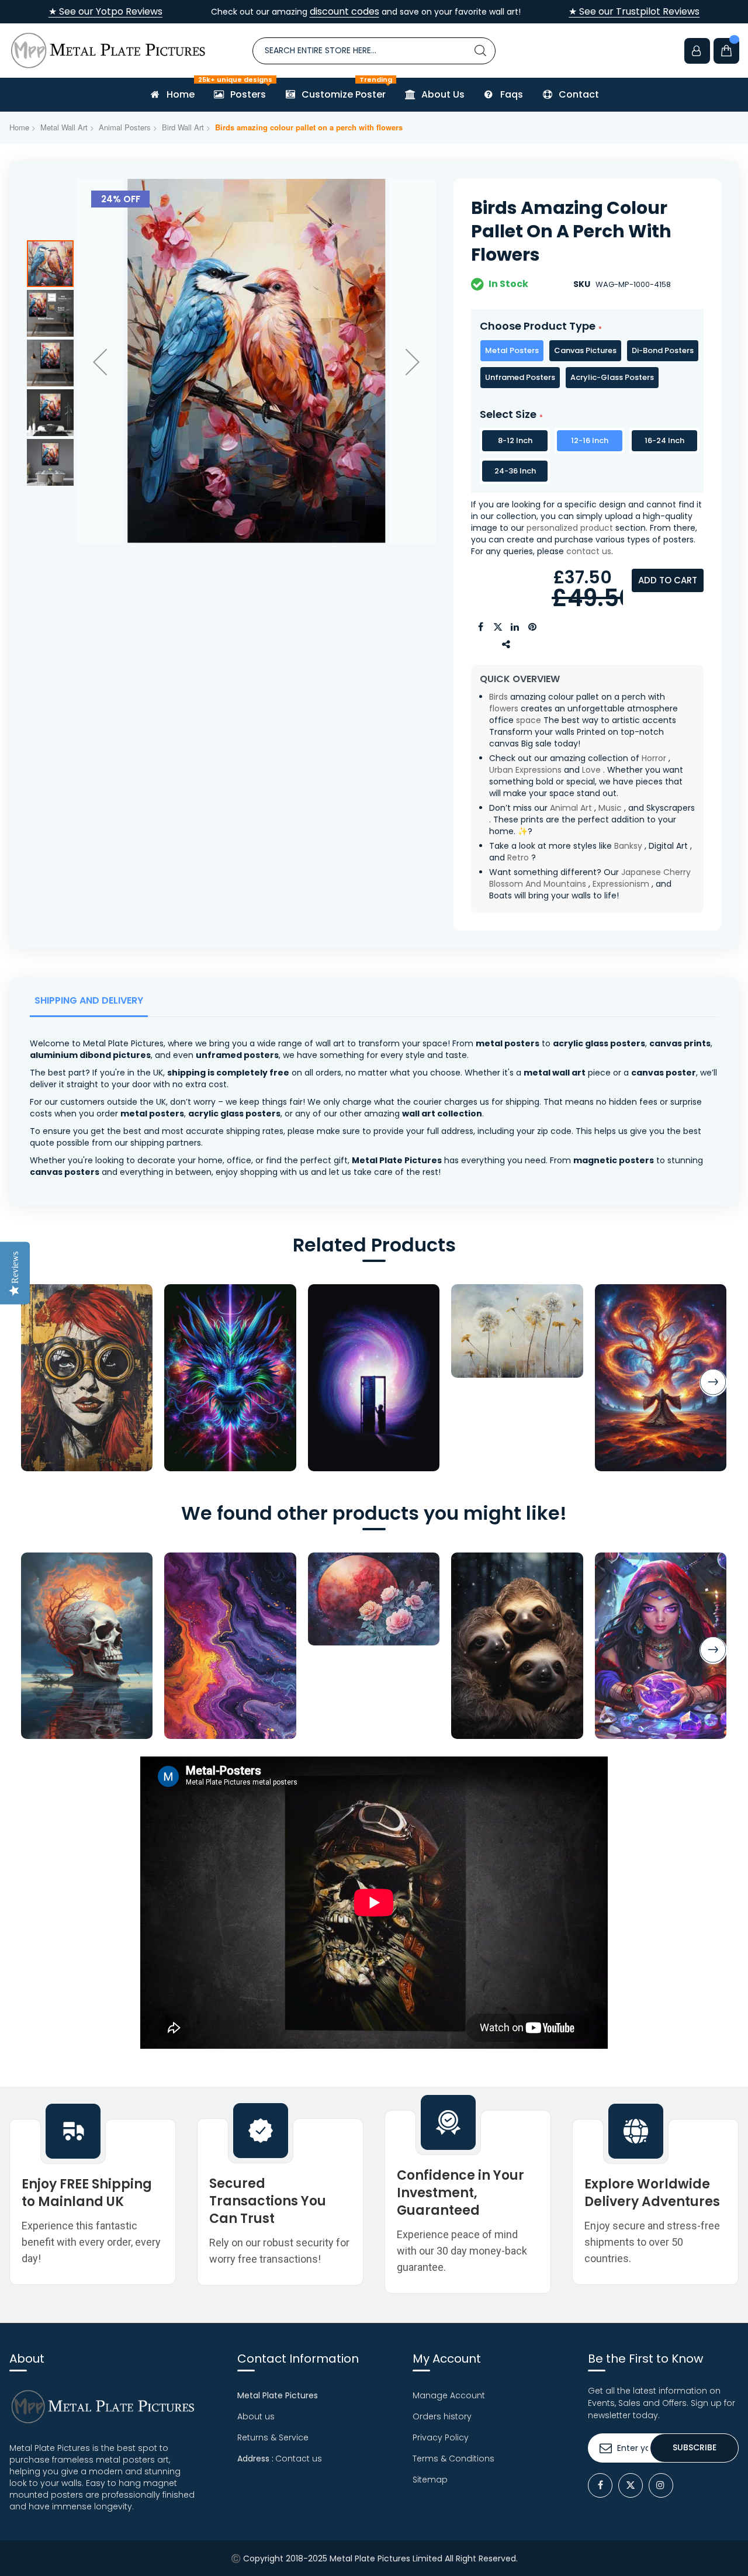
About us (256, 2416)
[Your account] (697, 51)
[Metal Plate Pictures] (108, 51)
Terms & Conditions (453, 2459)
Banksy (628, 846)
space (529, 720)
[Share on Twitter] (498, 627)
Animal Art (571, 808)
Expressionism (621, 884)
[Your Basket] (726, 51)
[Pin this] (533, 627)
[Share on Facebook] (480, 627)
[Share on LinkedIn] (515, 627)
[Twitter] (631, 2485)
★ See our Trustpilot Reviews (634, 12)
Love (591, 770)
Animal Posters (125, 127)
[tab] (91, 1004)
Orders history (442, 2416)
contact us (589, 551)
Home (19, 127)
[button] (100, 362)
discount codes (344, 11)
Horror (654, 758)
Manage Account (449, 2395)
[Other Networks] (507, 645)
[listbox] (587, 364)
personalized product (570, 528)
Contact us (299, 2459)
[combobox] (374, 51)
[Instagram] (661, 2485)
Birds (498, 697)
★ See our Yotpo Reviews (105, 12)
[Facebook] (600, 2485)
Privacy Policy (441, 2437)
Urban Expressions (525, 770)
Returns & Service (273, 2437)
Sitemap (430, 2480)
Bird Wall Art (183, 127)
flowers (504, 708)
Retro (518, 857)
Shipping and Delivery (89, 1000)
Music (610, 808)
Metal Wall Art (64, 127)
